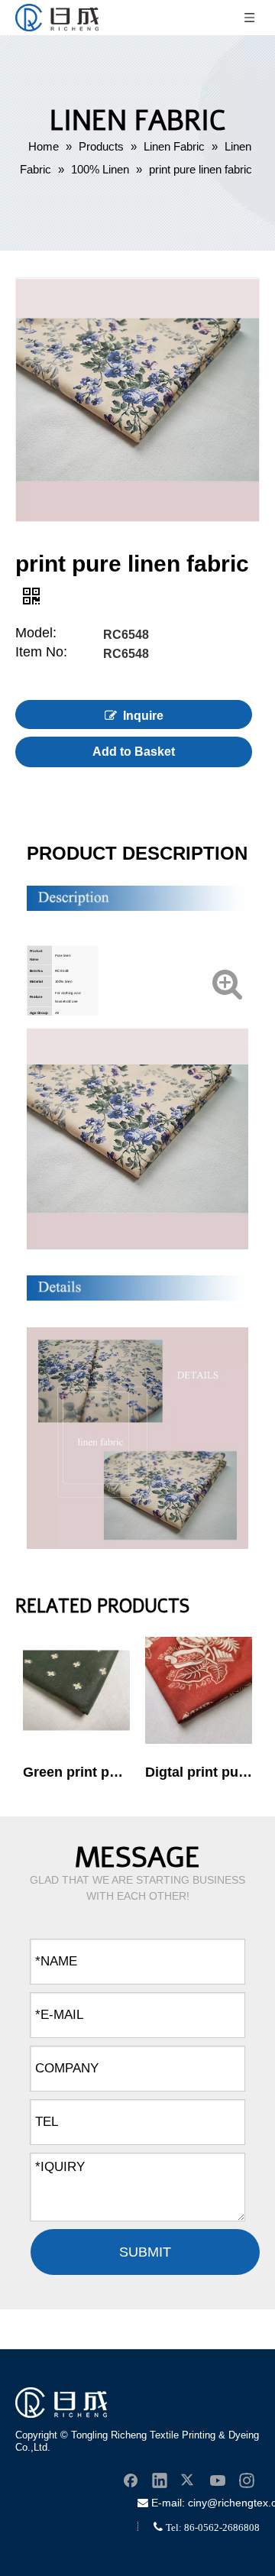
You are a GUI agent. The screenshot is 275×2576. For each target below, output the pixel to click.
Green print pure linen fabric (76, 1772)
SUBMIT (145, 2252)
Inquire (143, 716)
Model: (36, 634)
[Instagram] (247, 2480)
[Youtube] (218, 2480)
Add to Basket (134, 752)
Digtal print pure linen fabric (199, 1772)
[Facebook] (131, 2480)
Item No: (41, 653)
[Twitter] (189, 2480)
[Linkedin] (160, 2480)
